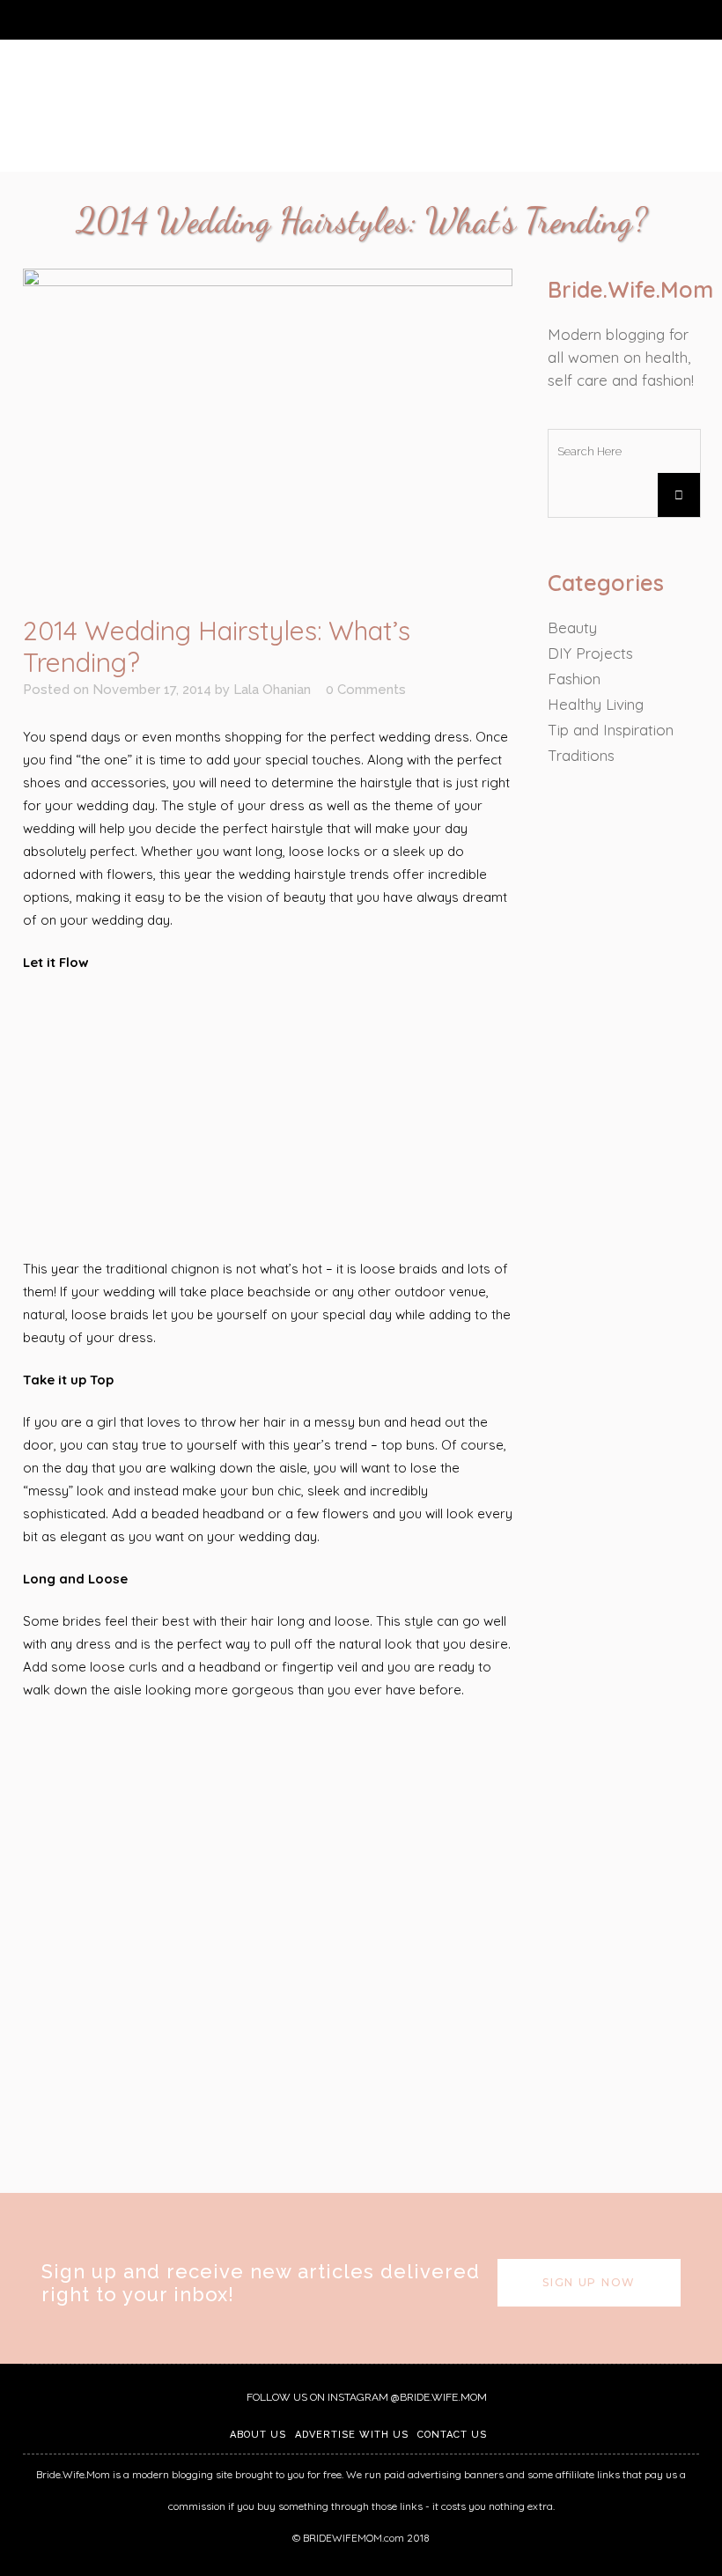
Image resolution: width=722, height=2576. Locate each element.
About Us (258, 2435)
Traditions (581, 755)
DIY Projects (590, 653)
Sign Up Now (589, 2282)
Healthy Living (596, 704)
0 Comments (366, 690)
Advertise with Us (352, 2435)
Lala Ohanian (272, 690)
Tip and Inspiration (611, 730)
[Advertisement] (268, 1117)
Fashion (574, 679)
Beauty (572, 627)
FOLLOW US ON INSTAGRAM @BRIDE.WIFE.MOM (365, 2397)
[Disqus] (268, 1944)
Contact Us (452, 2435)
